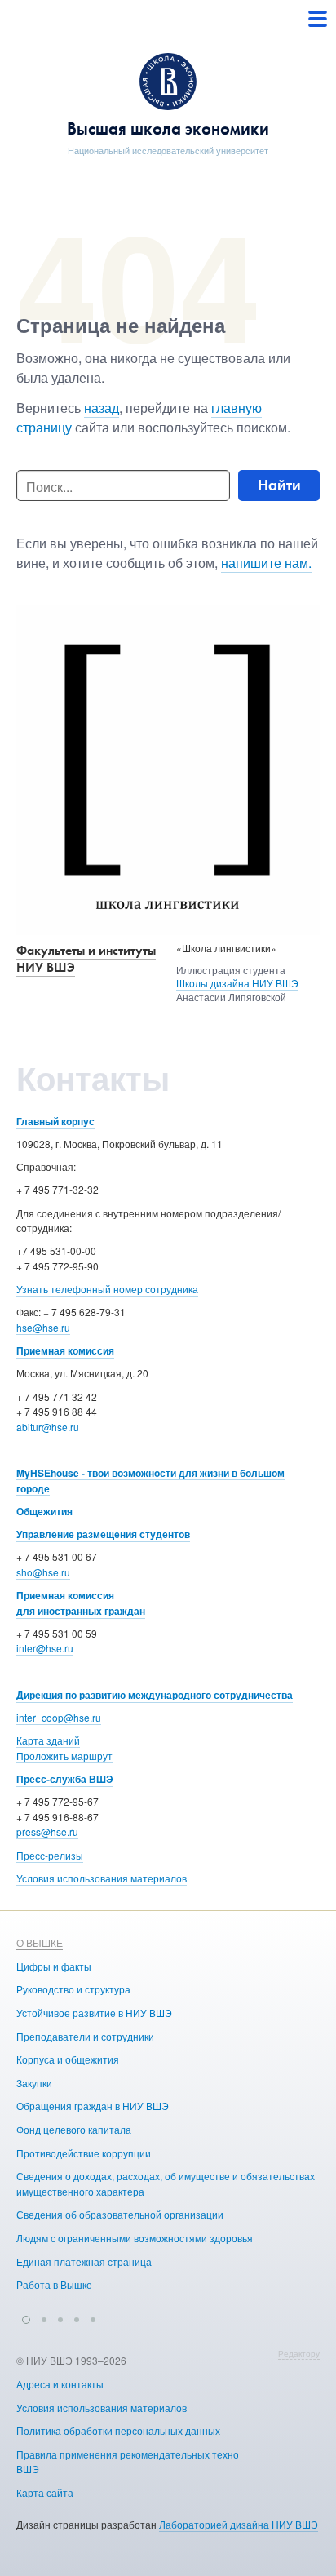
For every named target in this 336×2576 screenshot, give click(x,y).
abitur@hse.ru (48, 1427)
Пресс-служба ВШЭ (65, 1779)
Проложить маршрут (64, 1756)
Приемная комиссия (65, 1350)
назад (102, 408)
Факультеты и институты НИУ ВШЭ (86, 959)
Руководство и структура (73, 1989)
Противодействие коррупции (84, 2153)
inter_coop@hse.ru (59, 1717)
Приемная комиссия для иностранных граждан (81, 1603)
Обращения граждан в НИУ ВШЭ (93, 2106)
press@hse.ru (47, 1831)
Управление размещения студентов (103, 1534)
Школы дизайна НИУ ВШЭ (237, 983)
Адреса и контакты (60, 2384)
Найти (279, 485)
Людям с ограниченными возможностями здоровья (135, 2238)
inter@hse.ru (45, 1648)
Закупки (34, 2083)
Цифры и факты (54, 1966)
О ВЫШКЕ (40, 1942)
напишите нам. (266, 563)
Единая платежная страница (84, 2261)
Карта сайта (45, 2492)
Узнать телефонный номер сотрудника (107, 1289)
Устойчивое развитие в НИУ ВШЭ (94, 2013)
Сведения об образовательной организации (120, 2214)
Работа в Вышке (54, 2284)
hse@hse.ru (43, 1327)
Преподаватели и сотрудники (85, 2036)
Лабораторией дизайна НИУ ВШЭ (239, 2524)
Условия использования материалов (102, 1878)
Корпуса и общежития (68, 2059)
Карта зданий (48, 1740)
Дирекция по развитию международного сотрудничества (155, 1695)
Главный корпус (55, 1121)
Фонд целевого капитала (74, 2129)
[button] (26, 2317)
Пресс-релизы (50, 1855)
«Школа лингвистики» (226, 948)
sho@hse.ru (43, 1572)
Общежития (44, 1511)
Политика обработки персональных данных (118, 2430)
